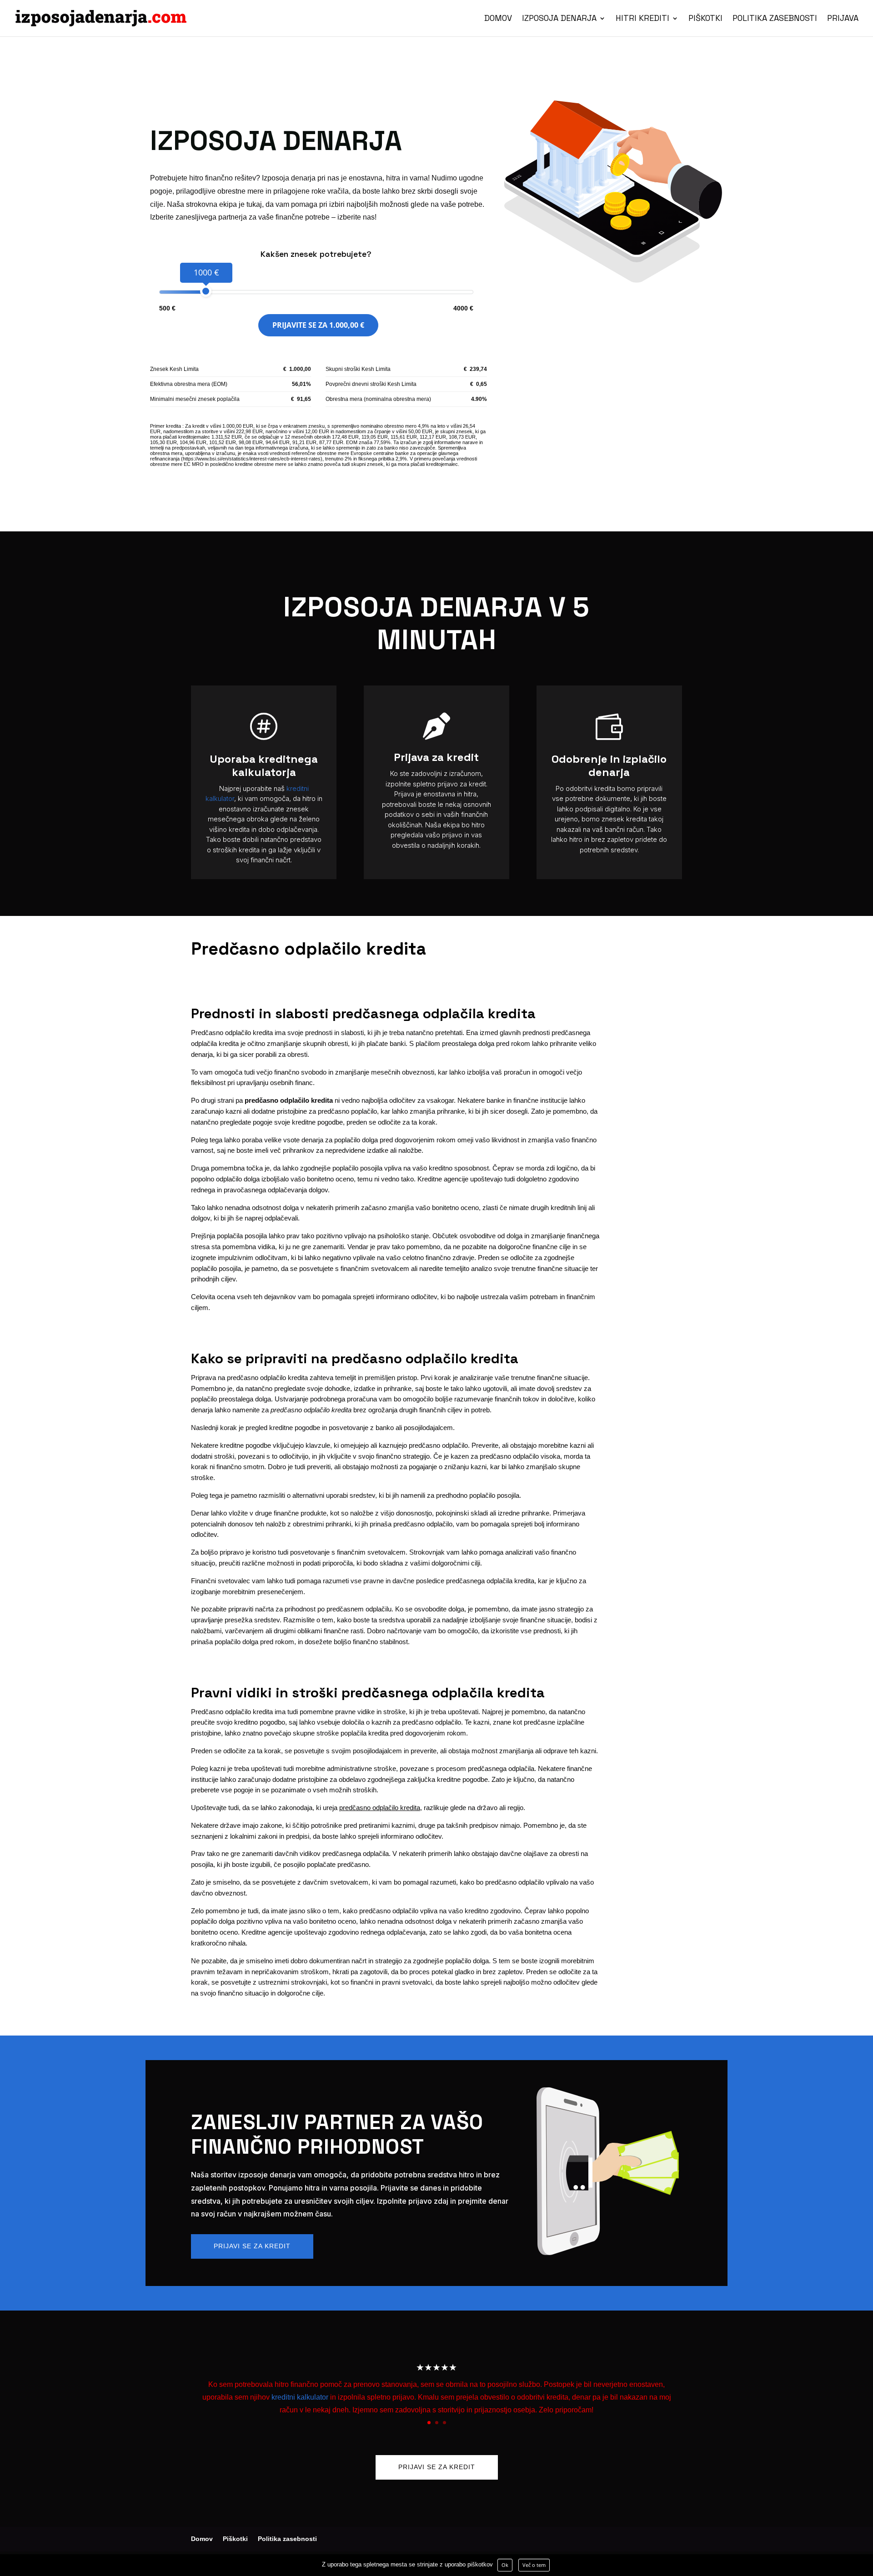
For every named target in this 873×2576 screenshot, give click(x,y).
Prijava (843, 19)
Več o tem (534, 2565)
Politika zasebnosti (775, 19)
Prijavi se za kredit (252, 2246)
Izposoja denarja (559, 19)
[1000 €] (206, 291)
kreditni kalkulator (300, 2397)
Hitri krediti (642, 19)
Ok (505, 2565)
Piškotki (705, 19)
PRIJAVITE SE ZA (318, 325)
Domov (498, 19)
